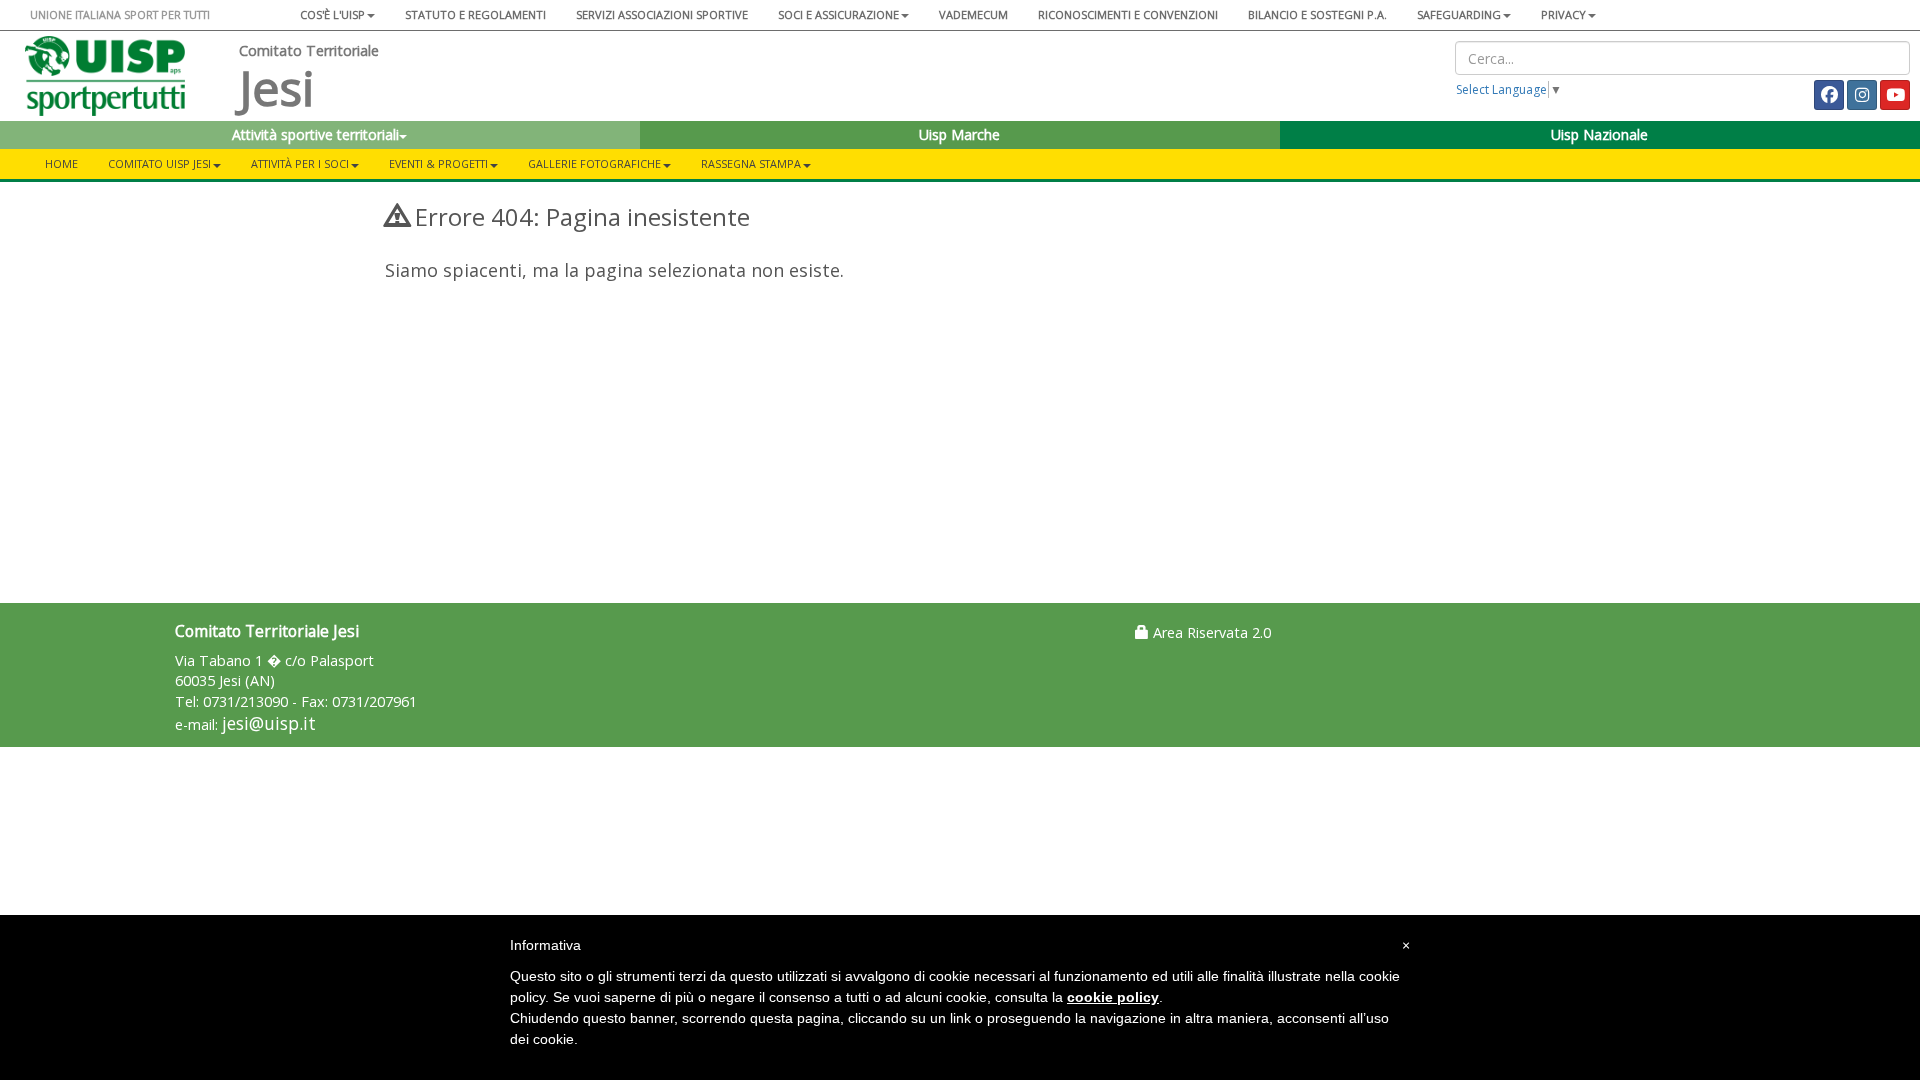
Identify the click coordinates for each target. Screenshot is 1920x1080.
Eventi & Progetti (438, 163)
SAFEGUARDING (1459, 14)
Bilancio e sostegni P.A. (1317, 14)
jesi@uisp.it (269, 723)
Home (61, 163)
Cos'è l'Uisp (332, 14)
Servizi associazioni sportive (662, 14)
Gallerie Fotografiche (594, 163)
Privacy (1563, 14)
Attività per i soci (300, 163)
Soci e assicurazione (838, 14)
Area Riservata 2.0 (1210, 632)
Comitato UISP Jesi (159, 163)
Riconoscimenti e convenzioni (1128, 14)
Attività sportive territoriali (315, 134)
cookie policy (1113, 997)
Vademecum (973, 14)
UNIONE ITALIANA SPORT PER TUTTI (120, 14)
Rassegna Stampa (751, 163)
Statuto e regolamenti (475, 14)
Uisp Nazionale (1599, 134)
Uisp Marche (959, 134)
